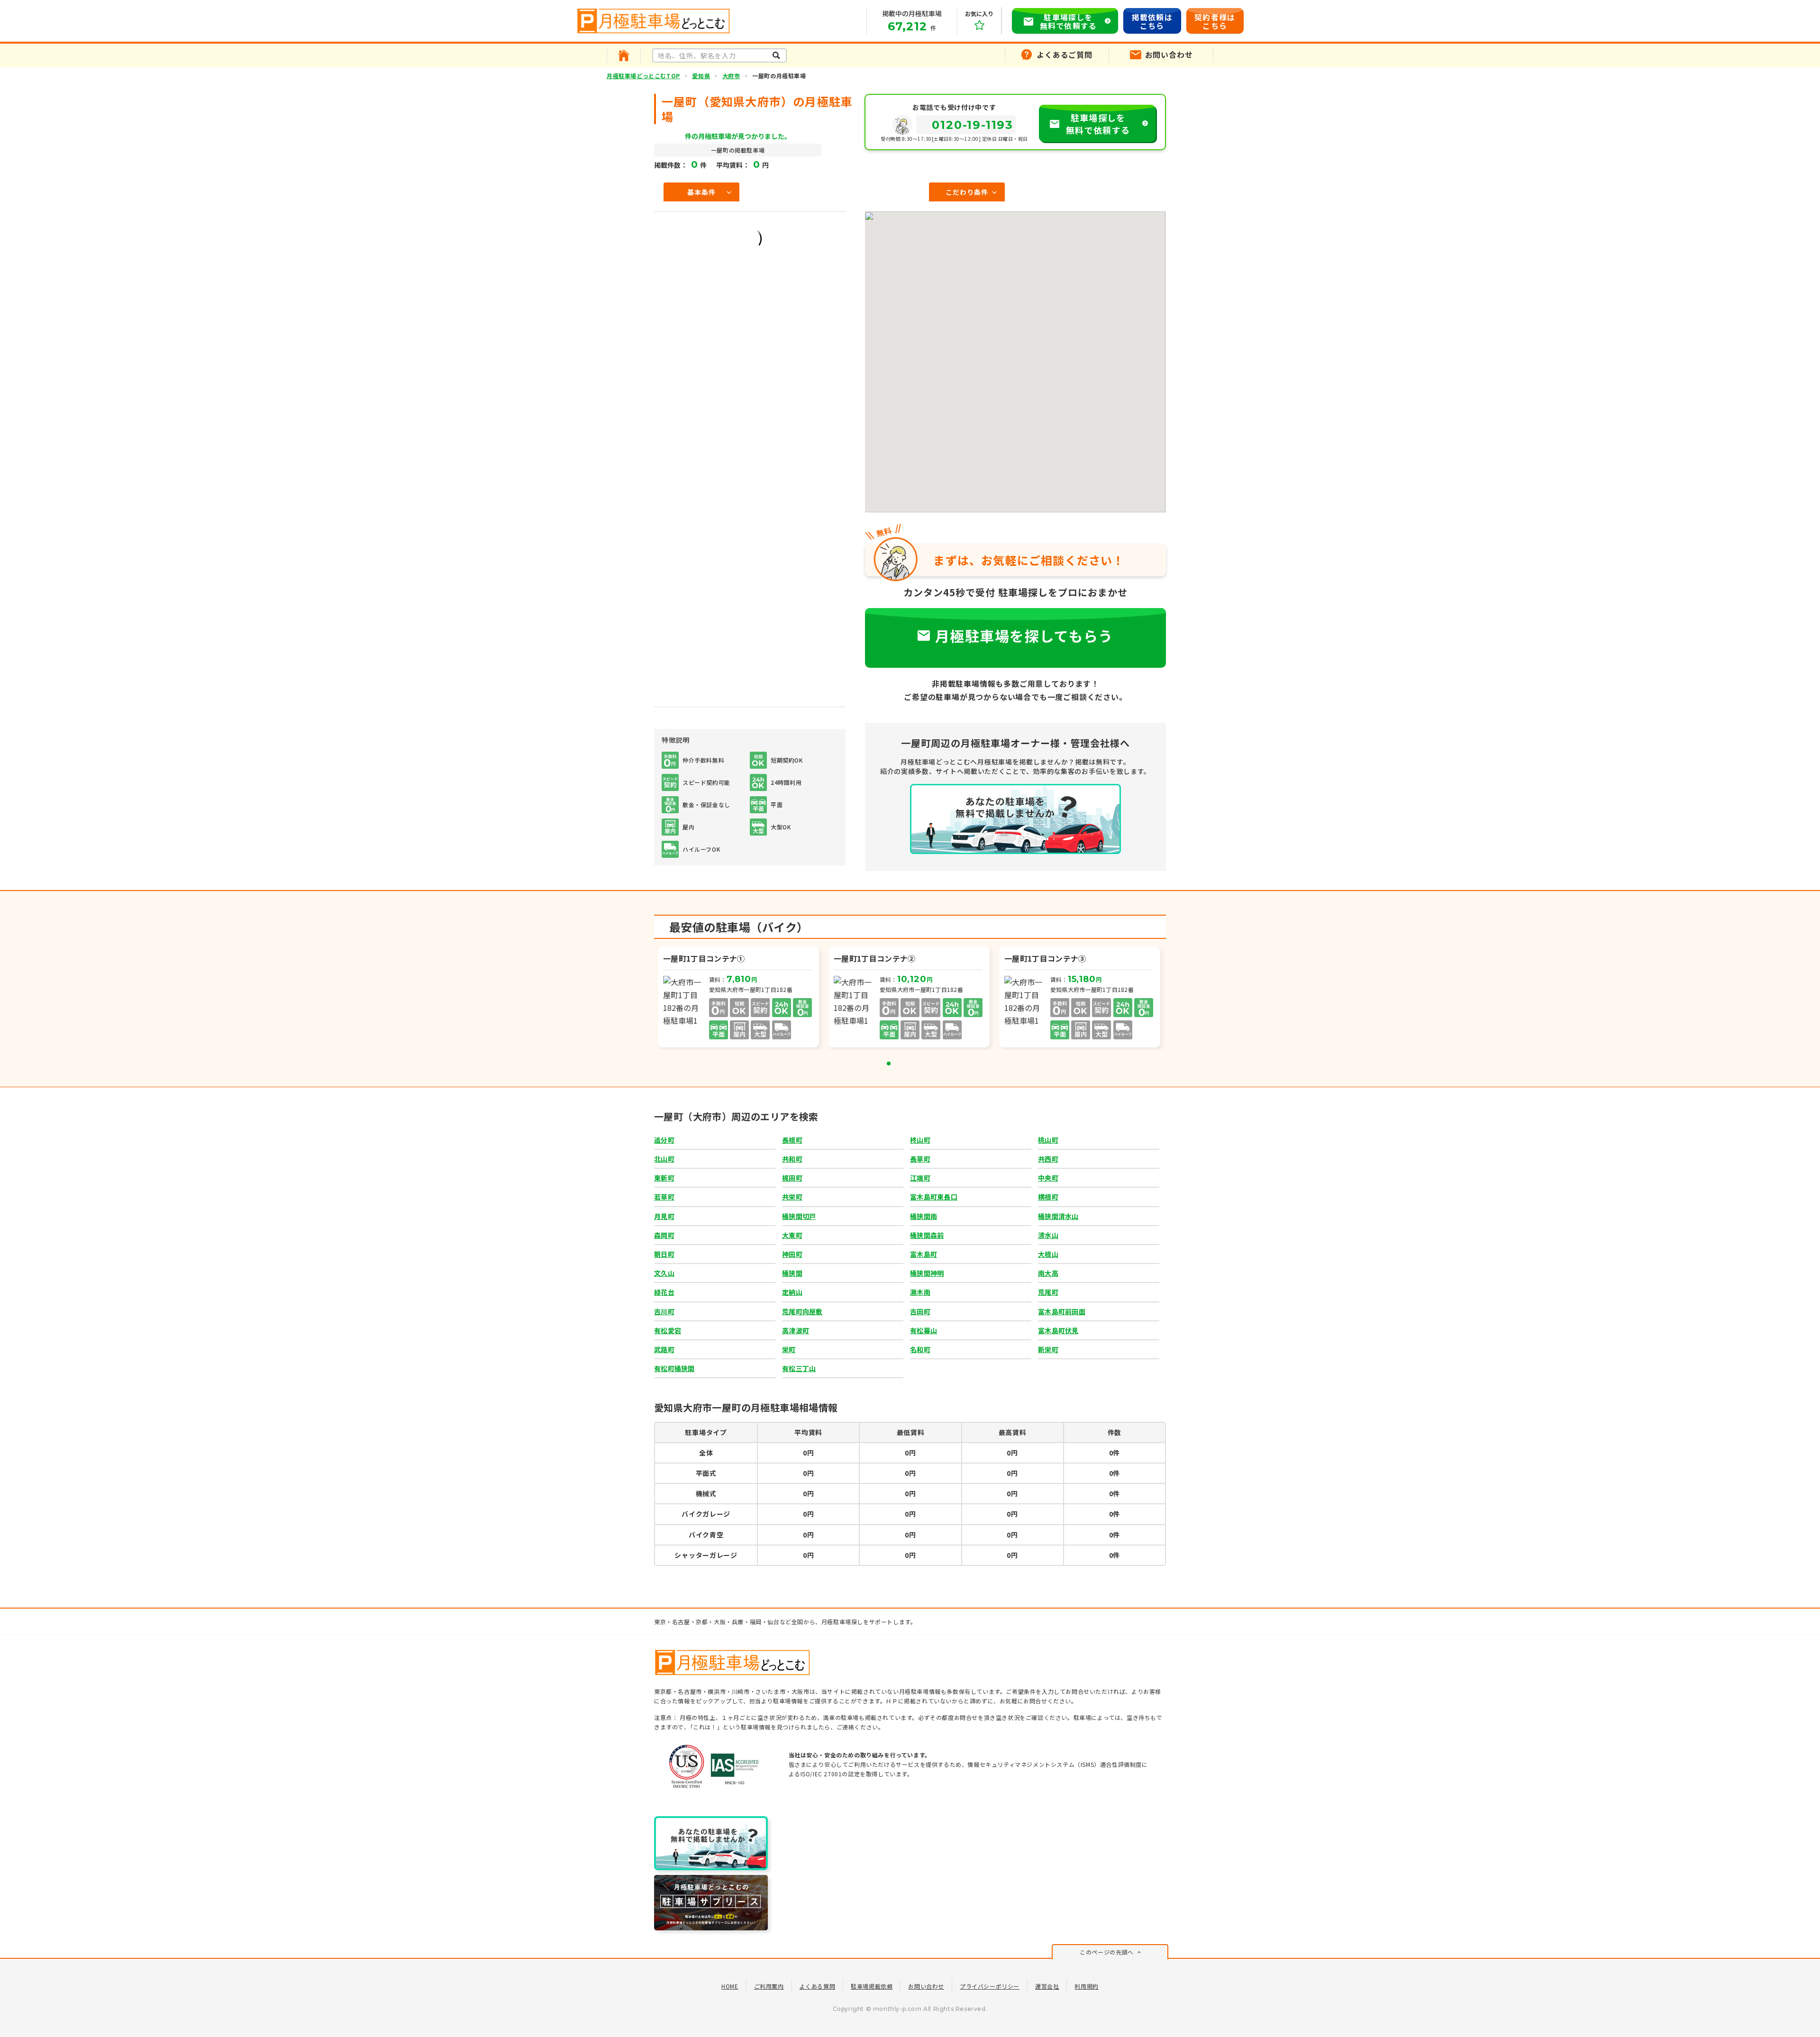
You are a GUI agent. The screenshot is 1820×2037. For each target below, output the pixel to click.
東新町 (664, 1178)
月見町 (664, 1216)
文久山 (664, 1273)
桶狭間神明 (927, 1273)
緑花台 (664, 1292)
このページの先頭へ (1106, 1952)
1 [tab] (889, 1064)
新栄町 (1048, 1349)
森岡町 (664, 1235)
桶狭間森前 (927, 1235)
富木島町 (924, 1254)
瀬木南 (920, 1292)
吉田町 (920, 1311)
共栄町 (792, 1197)
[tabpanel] (739, 998)
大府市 (731, 76)
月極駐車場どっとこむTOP (643, 76)
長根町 (792, 1140)
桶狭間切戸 (799, 1216)
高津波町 (796, 1330)
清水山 (1048, 1235)
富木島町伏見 (1058, 1330)
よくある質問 (818, 1986)
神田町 (792, 1254)
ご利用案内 (769, 1986)
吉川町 (664, 1311)
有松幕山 (924, 1330)
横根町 (1048, 1197)
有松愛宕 (668, 1330)
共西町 (1048, 1159)
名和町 (920, 1349)
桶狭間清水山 (1058, 1216)
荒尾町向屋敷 (802, 1311)
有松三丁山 (799, 1368)
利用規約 (1086, 1986)
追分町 (664, 1140)
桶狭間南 (924, 1216)
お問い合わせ (926, 1986)
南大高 (1048, 1273)
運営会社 (1047, 1986)
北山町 (664, 1159)
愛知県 (701, 76)
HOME (730, 1986)
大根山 (1048, 1254)
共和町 (792, 1159)
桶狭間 (792, 1273)
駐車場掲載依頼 (872, 1986)
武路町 (664, 1349)
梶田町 (792, 1178)
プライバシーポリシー (990, 1986)
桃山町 (1048, 1140)
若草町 (664, 1197)
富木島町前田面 (1062, 1311)
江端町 (920, 1178)
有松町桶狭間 (674, 1368)
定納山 (792, 1292)
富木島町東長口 (934, 1197)
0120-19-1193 (973, 125)
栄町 (789, 1349)
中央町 (1048, 1178)
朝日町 (664, 1254)
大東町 (792, 1235)
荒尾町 (1048, 1292)
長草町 (920, 1159)
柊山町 (920, 1140)
